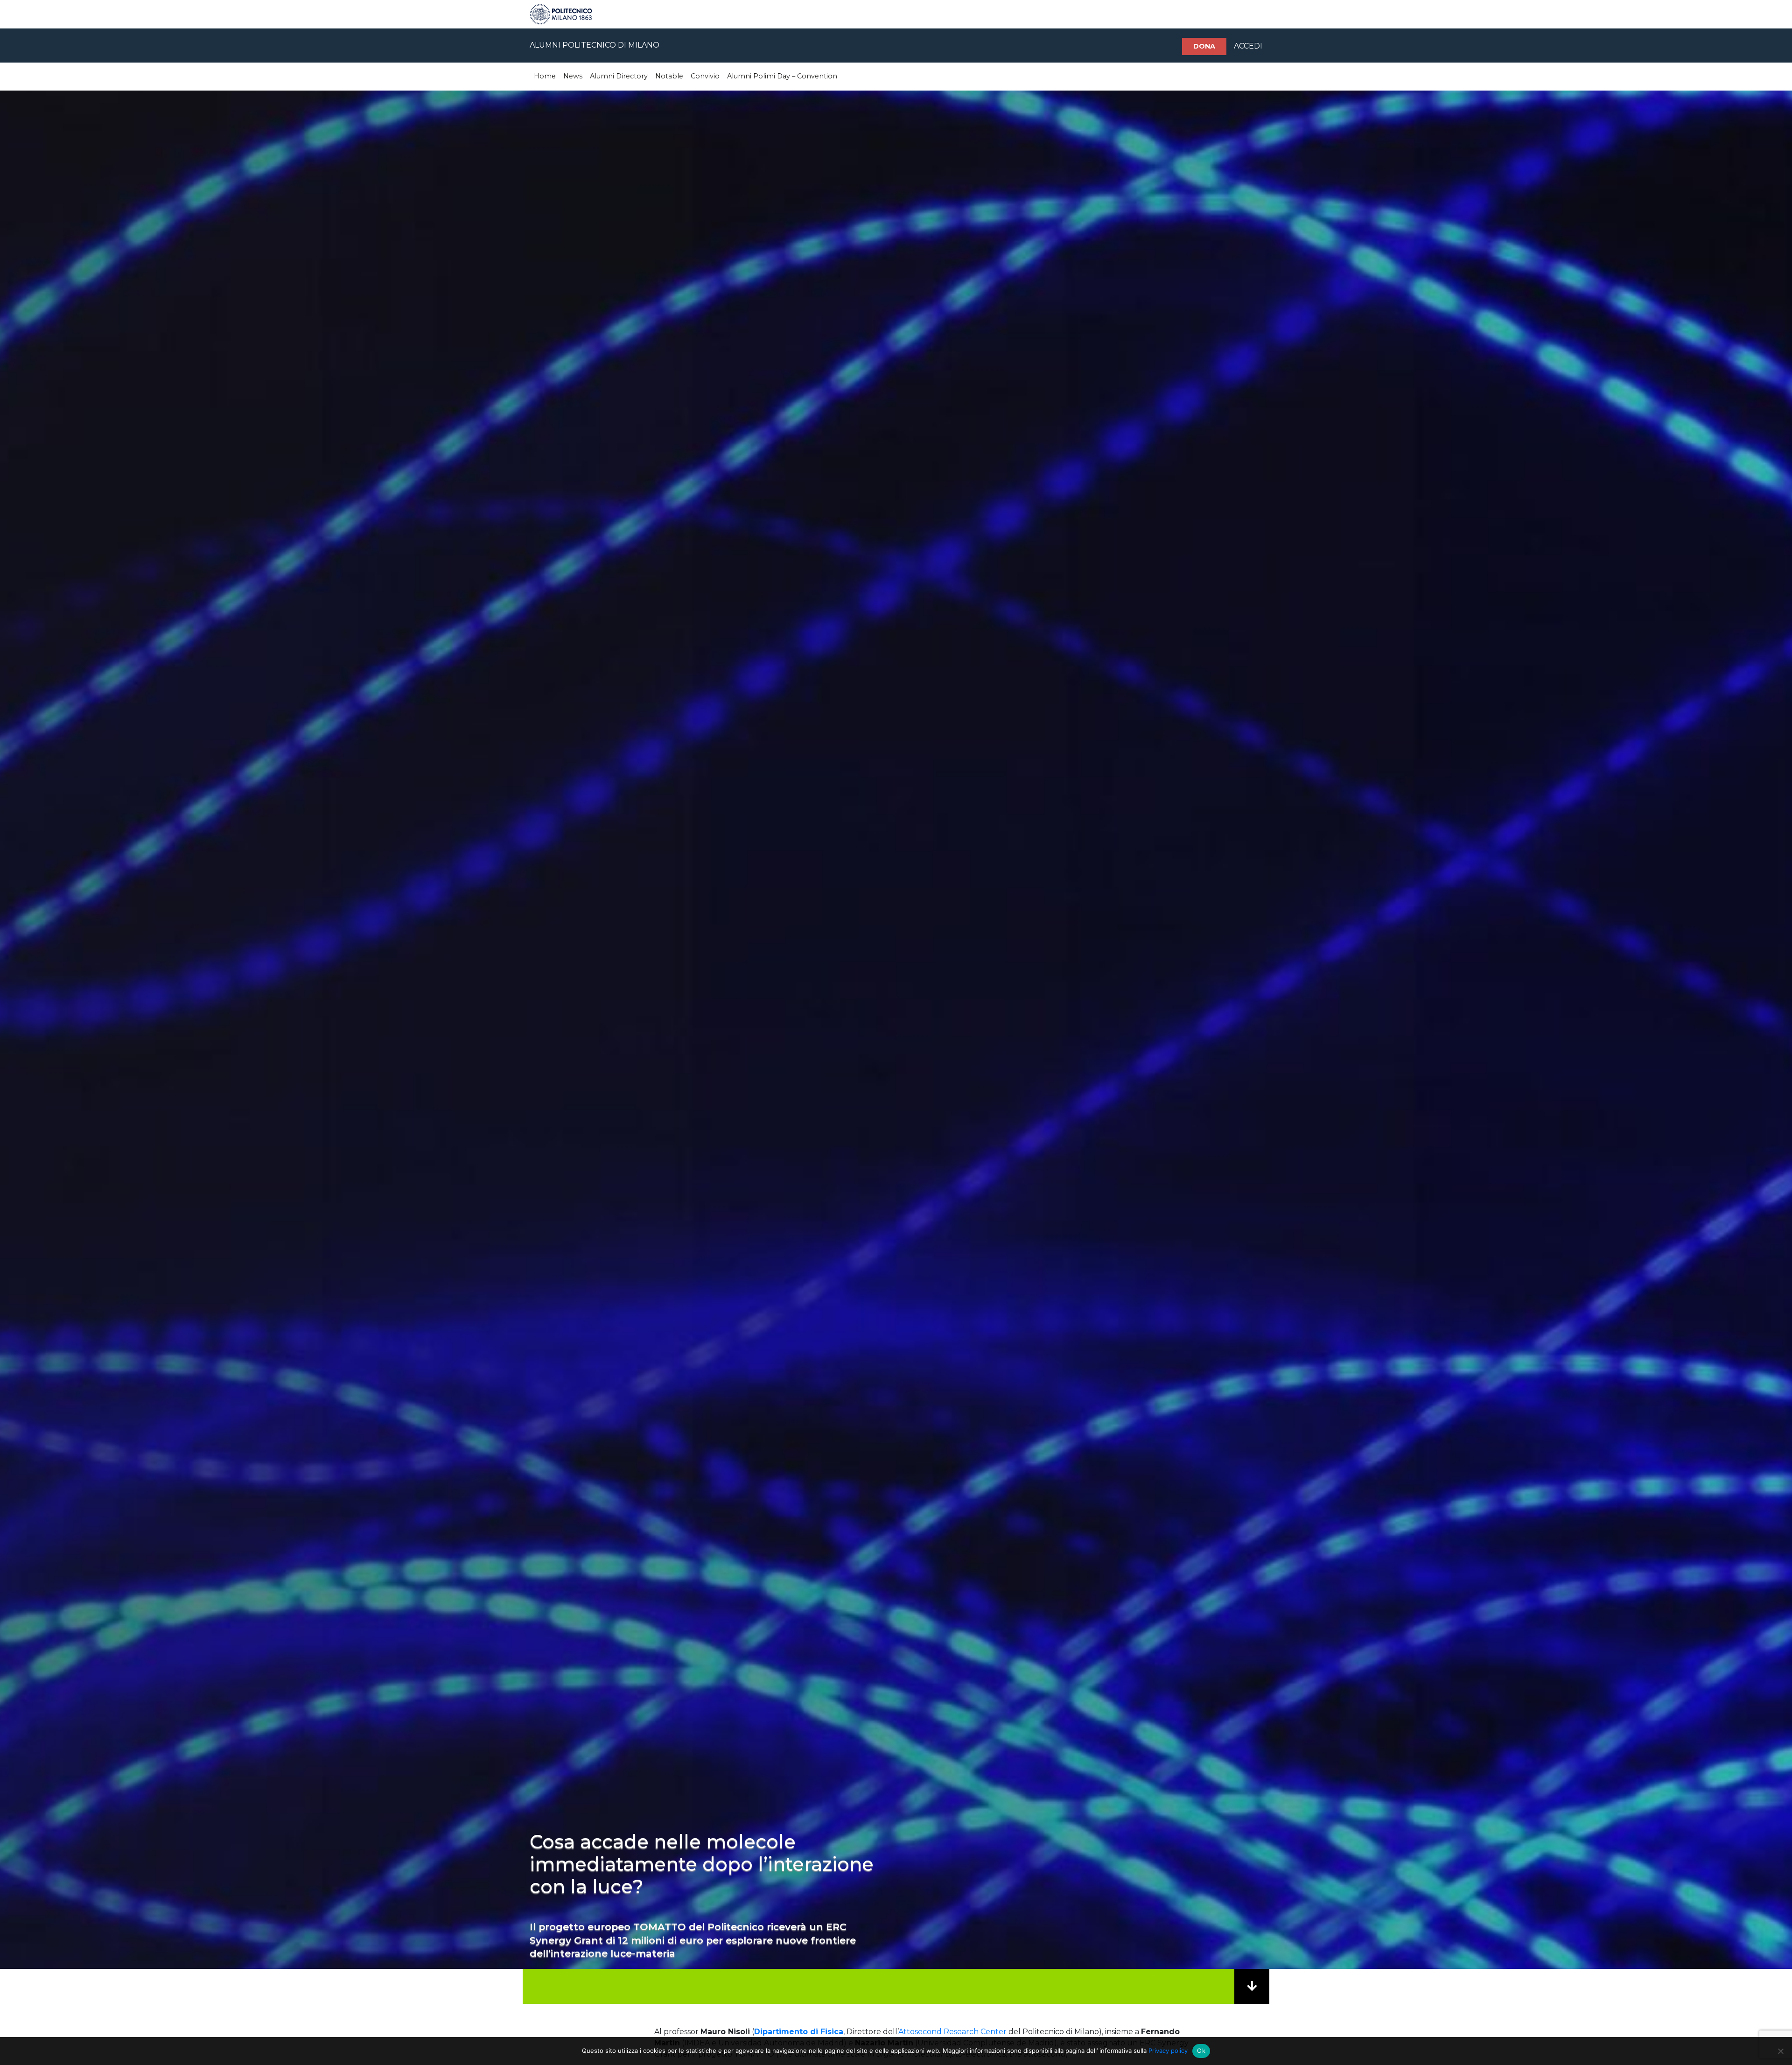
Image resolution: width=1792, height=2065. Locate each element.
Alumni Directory (619, 76)
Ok (1201, 2051)
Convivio (705, 76)
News (573, 76)
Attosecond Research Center (952, 2032)
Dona (1204, 46)
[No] (1780, 2051)
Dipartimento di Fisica (799, 2032)
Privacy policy (1168, 2051)
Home (545, 76)
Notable (669, 76)
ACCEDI (1248, 46)
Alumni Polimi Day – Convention (782, 76)
